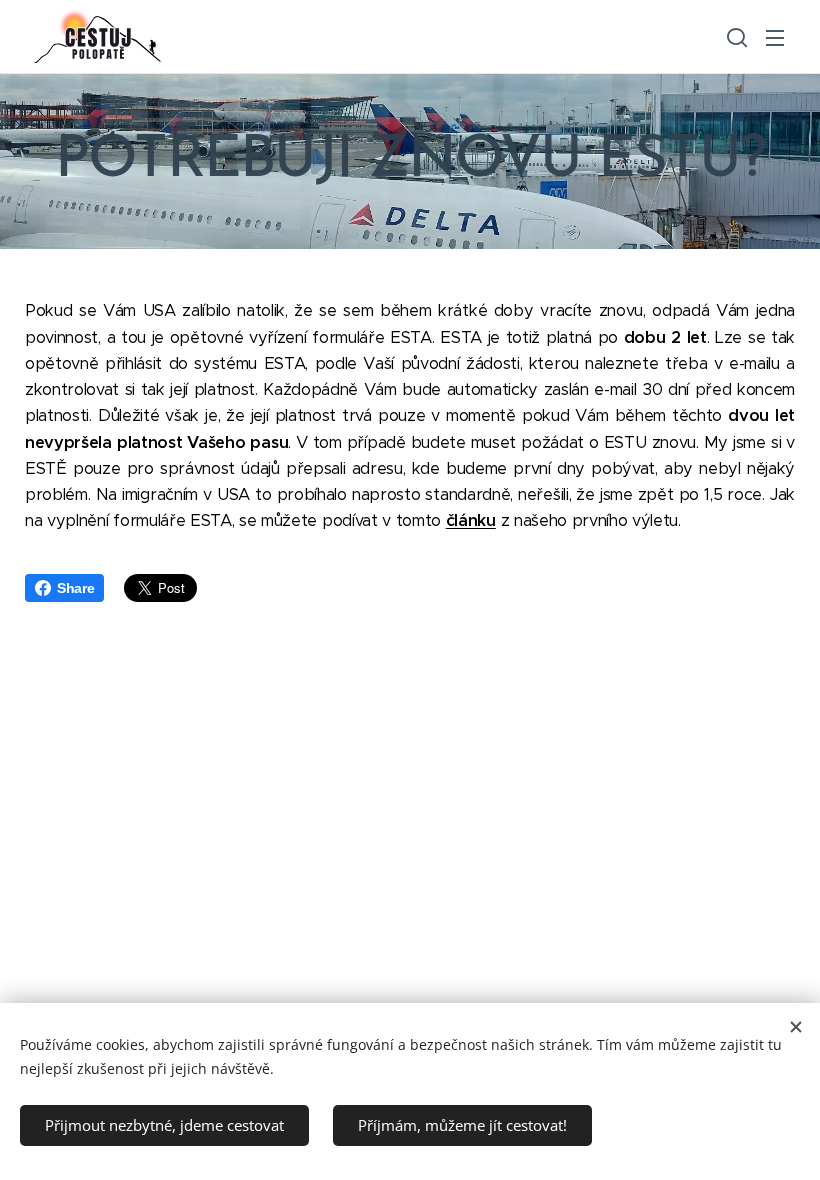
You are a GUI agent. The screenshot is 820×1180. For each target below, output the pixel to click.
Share (75, 588)
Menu (775, 37)
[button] (735, 37)
